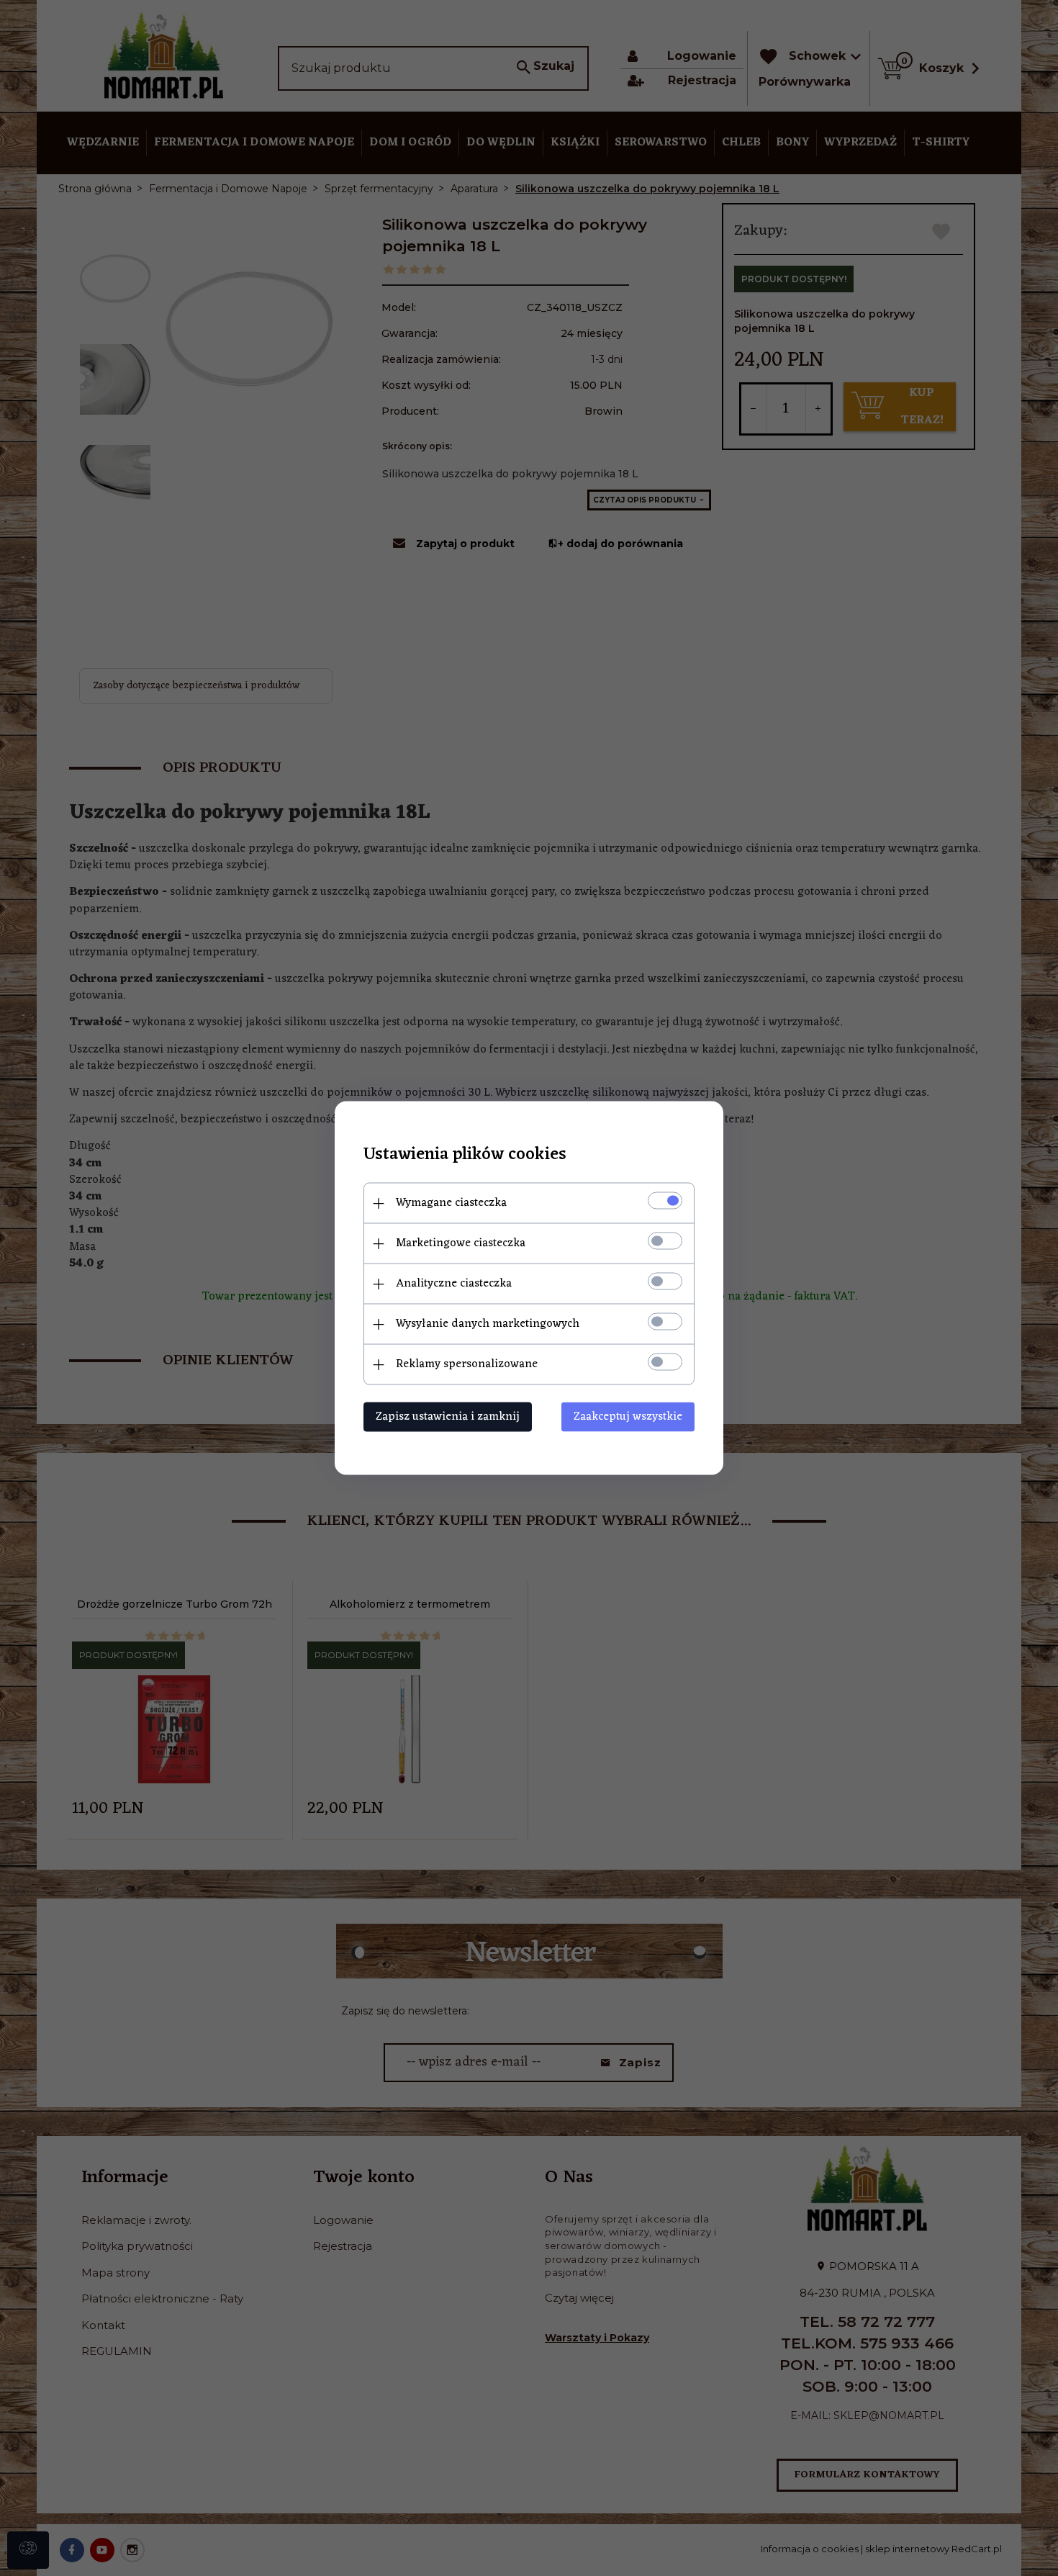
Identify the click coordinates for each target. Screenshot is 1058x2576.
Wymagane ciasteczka (451, 1203)
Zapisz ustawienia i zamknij (448, 1417)
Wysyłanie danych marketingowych (488, 1324)
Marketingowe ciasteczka (461, 1243)
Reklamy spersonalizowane (467, 1364)
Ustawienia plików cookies (465, 1155)
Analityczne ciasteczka (454, 1284)
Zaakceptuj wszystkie (628, 1417)
